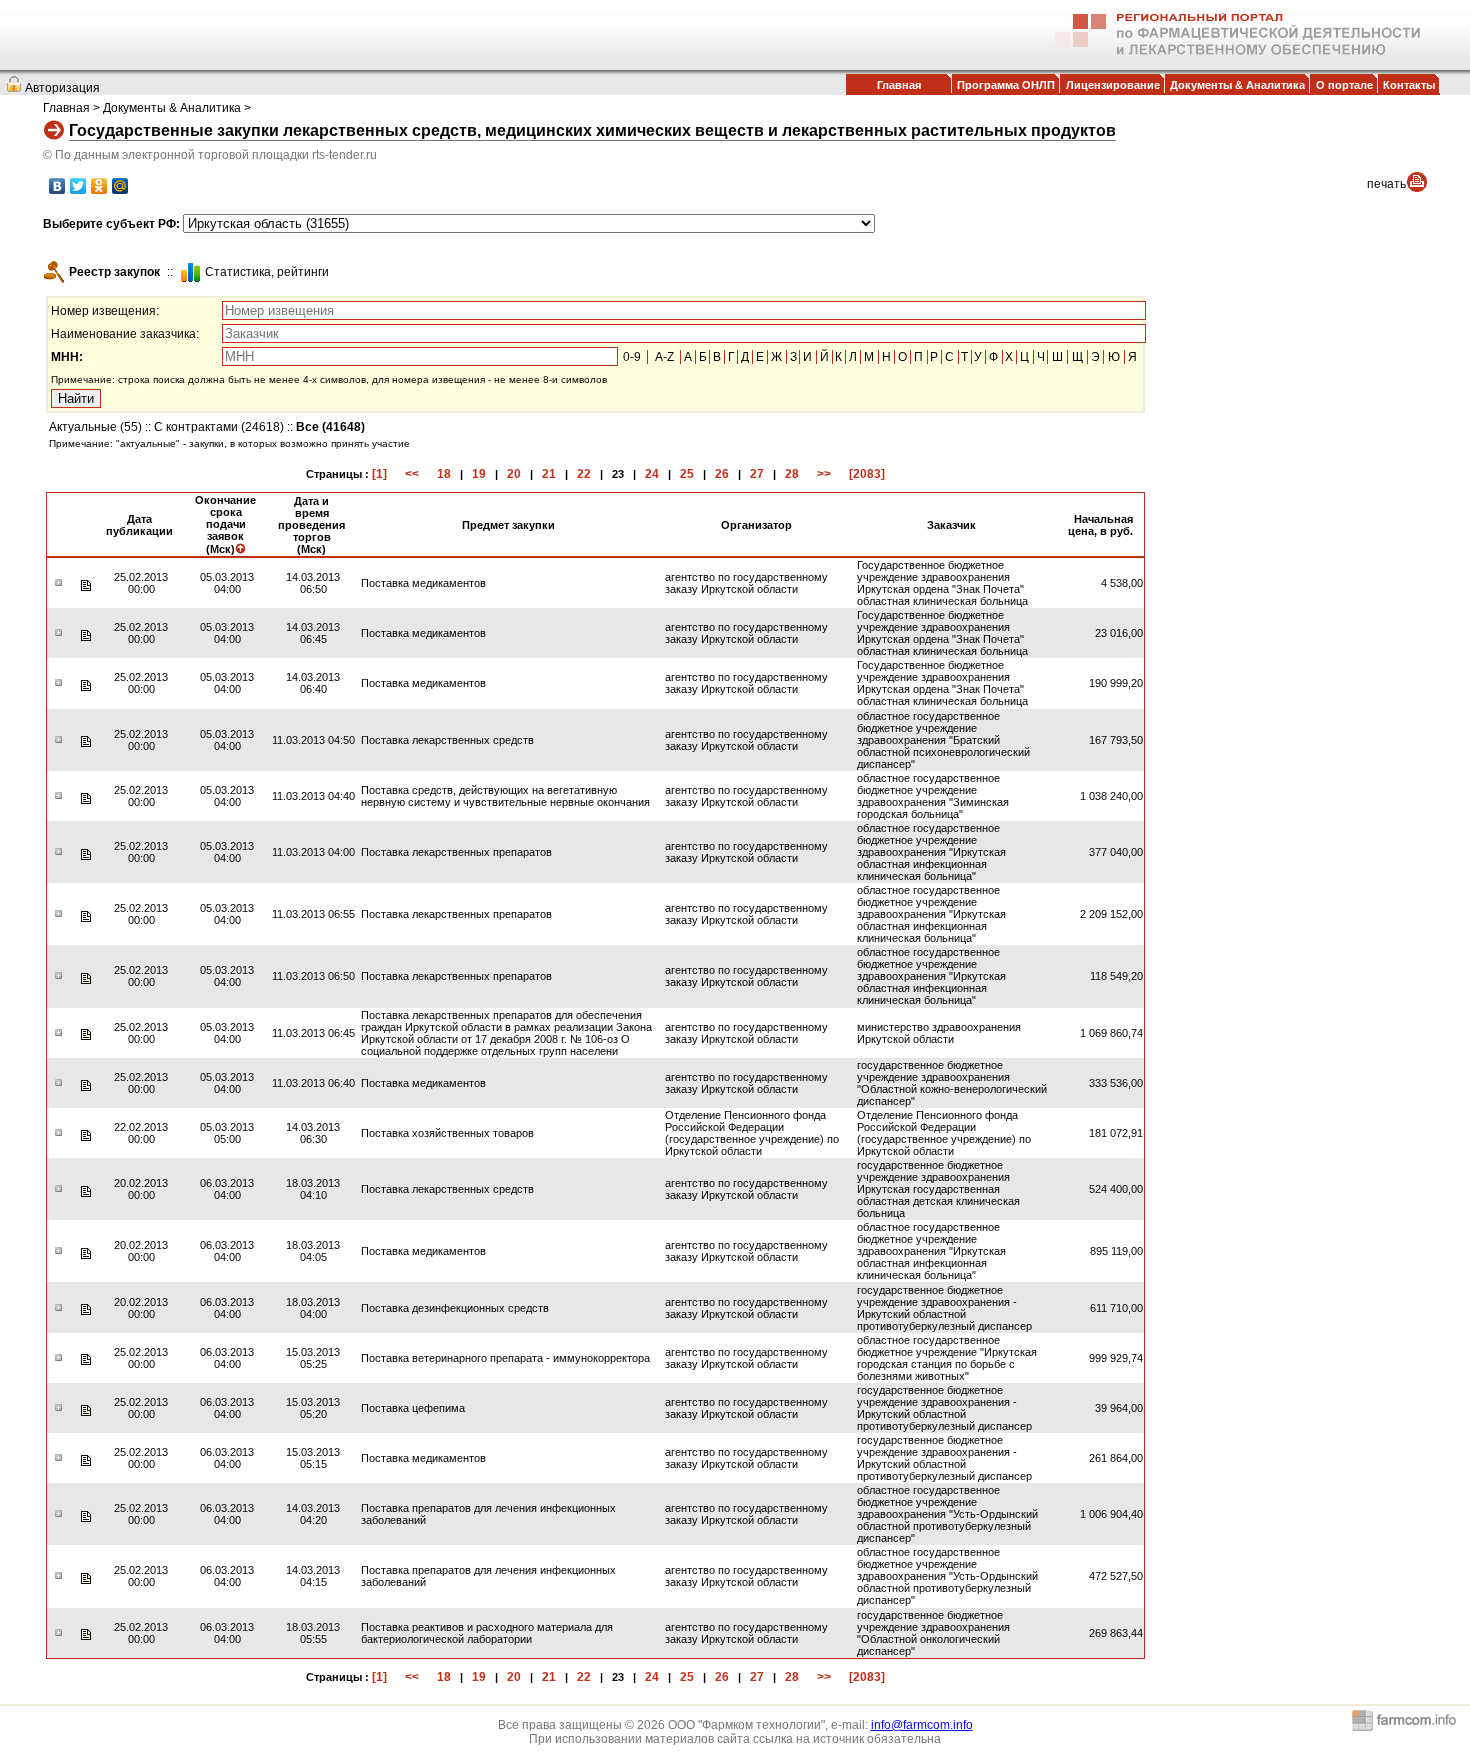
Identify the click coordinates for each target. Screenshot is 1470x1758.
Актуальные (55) (95, 427)
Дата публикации (139, 525)
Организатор (756, 525)
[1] (379, 474)
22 (584, 474)
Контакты (1409, 85)
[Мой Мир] (120, 186)
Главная (899, 85)
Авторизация (62, 88)
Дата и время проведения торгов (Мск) (311, 525)
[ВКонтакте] (57, 186)
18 (444, 474)
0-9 (632, 357)
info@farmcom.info (922, 1725)
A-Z (664, 357)
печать (1386, 184)
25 (687, 474)
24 (652, 474)
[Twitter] (78, 186)
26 (722, 474)
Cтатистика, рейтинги (267, 272)
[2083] (867, 474)
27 (757, 474)
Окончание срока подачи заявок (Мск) (225, 524)
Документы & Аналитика (1237, 85)
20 (514, 474)
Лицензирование (1113, 85)
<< (412, 474)
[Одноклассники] (99, 186)
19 (479, 474)
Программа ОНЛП (1006, 85)
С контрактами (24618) (219, 427)
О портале (1344, 85)
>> (824, 474)
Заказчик (951, 525)
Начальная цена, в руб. (1100, 525)
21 (549, 474)
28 (792, 474)
